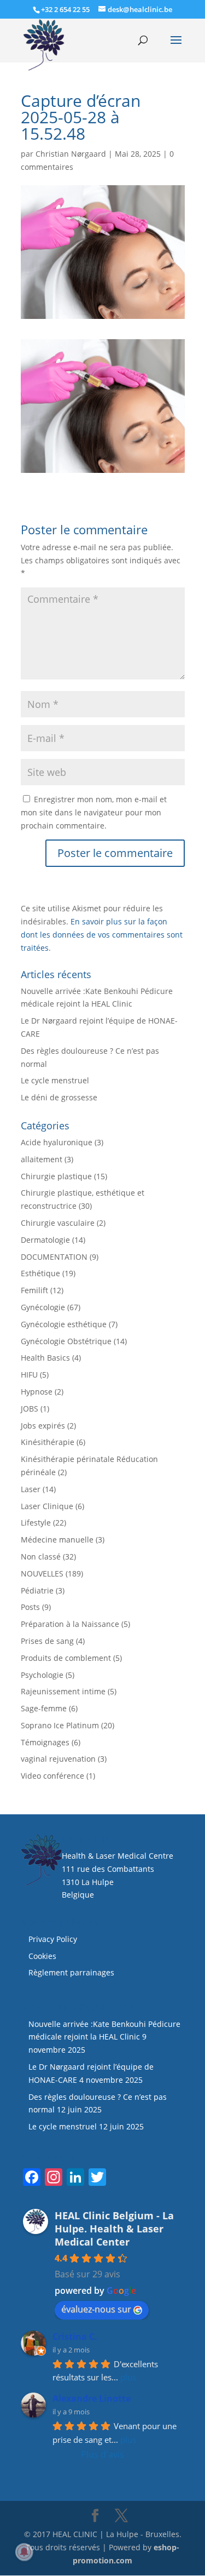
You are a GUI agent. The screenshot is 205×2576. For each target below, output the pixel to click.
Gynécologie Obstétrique (66, 1341)
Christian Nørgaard (71, 154)
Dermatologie (45, 1240)
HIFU (29, 1375)
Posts (30, 1607)
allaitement (42, 1159)
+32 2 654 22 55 (65, 9)
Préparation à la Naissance (70, 1624)
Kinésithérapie (48, 1442)
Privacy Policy (53, 1939)
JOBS (30, 1409)
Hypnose (37, 1392)
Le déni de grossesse (59, 1097)
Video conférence (52, 1776)
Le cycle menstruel (55, 1080)
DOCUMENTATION (54, 1257)
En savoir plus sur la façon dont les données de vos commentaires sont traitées (102, 935)
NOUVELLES (42, 1573)
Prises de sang (47, 1641)
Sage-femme (44, 1708)
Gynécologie (43, 1307)
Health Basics (45, 1358)
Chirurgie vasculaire (58, 1223)
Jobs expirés (43, 1426)
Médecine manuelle (57, 1540)
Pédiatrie (37, 1590)
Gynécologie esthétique (64, 1324)
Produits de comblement (66, 1658)
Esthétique (40, 1273)
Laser (31, 1489)
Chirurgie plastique (56, 1176)
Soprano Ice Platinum (60, 1725)
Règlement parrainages (71, 1972)
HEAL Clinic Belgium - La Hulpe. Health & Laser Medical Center (114, 2229)
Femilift (34, 1290)
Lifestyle (36, 1523)
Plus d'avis (102, 2454)
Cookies (43, 1956)
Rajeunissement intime (63, 1691)
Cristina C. (75, 2337)
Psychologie (42, 1675)
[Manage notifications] (24, 2552)
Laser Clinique (47, 1506)
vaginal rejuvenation (58, 1759)
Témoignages (45, 1742)
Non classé (41, 1557)
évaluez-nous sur (96, 2309)
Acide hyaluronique (57, 1142)
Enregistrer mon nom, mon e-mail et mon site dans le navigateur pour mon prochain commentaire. (94, 812)
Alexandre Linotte (92, 2398)
